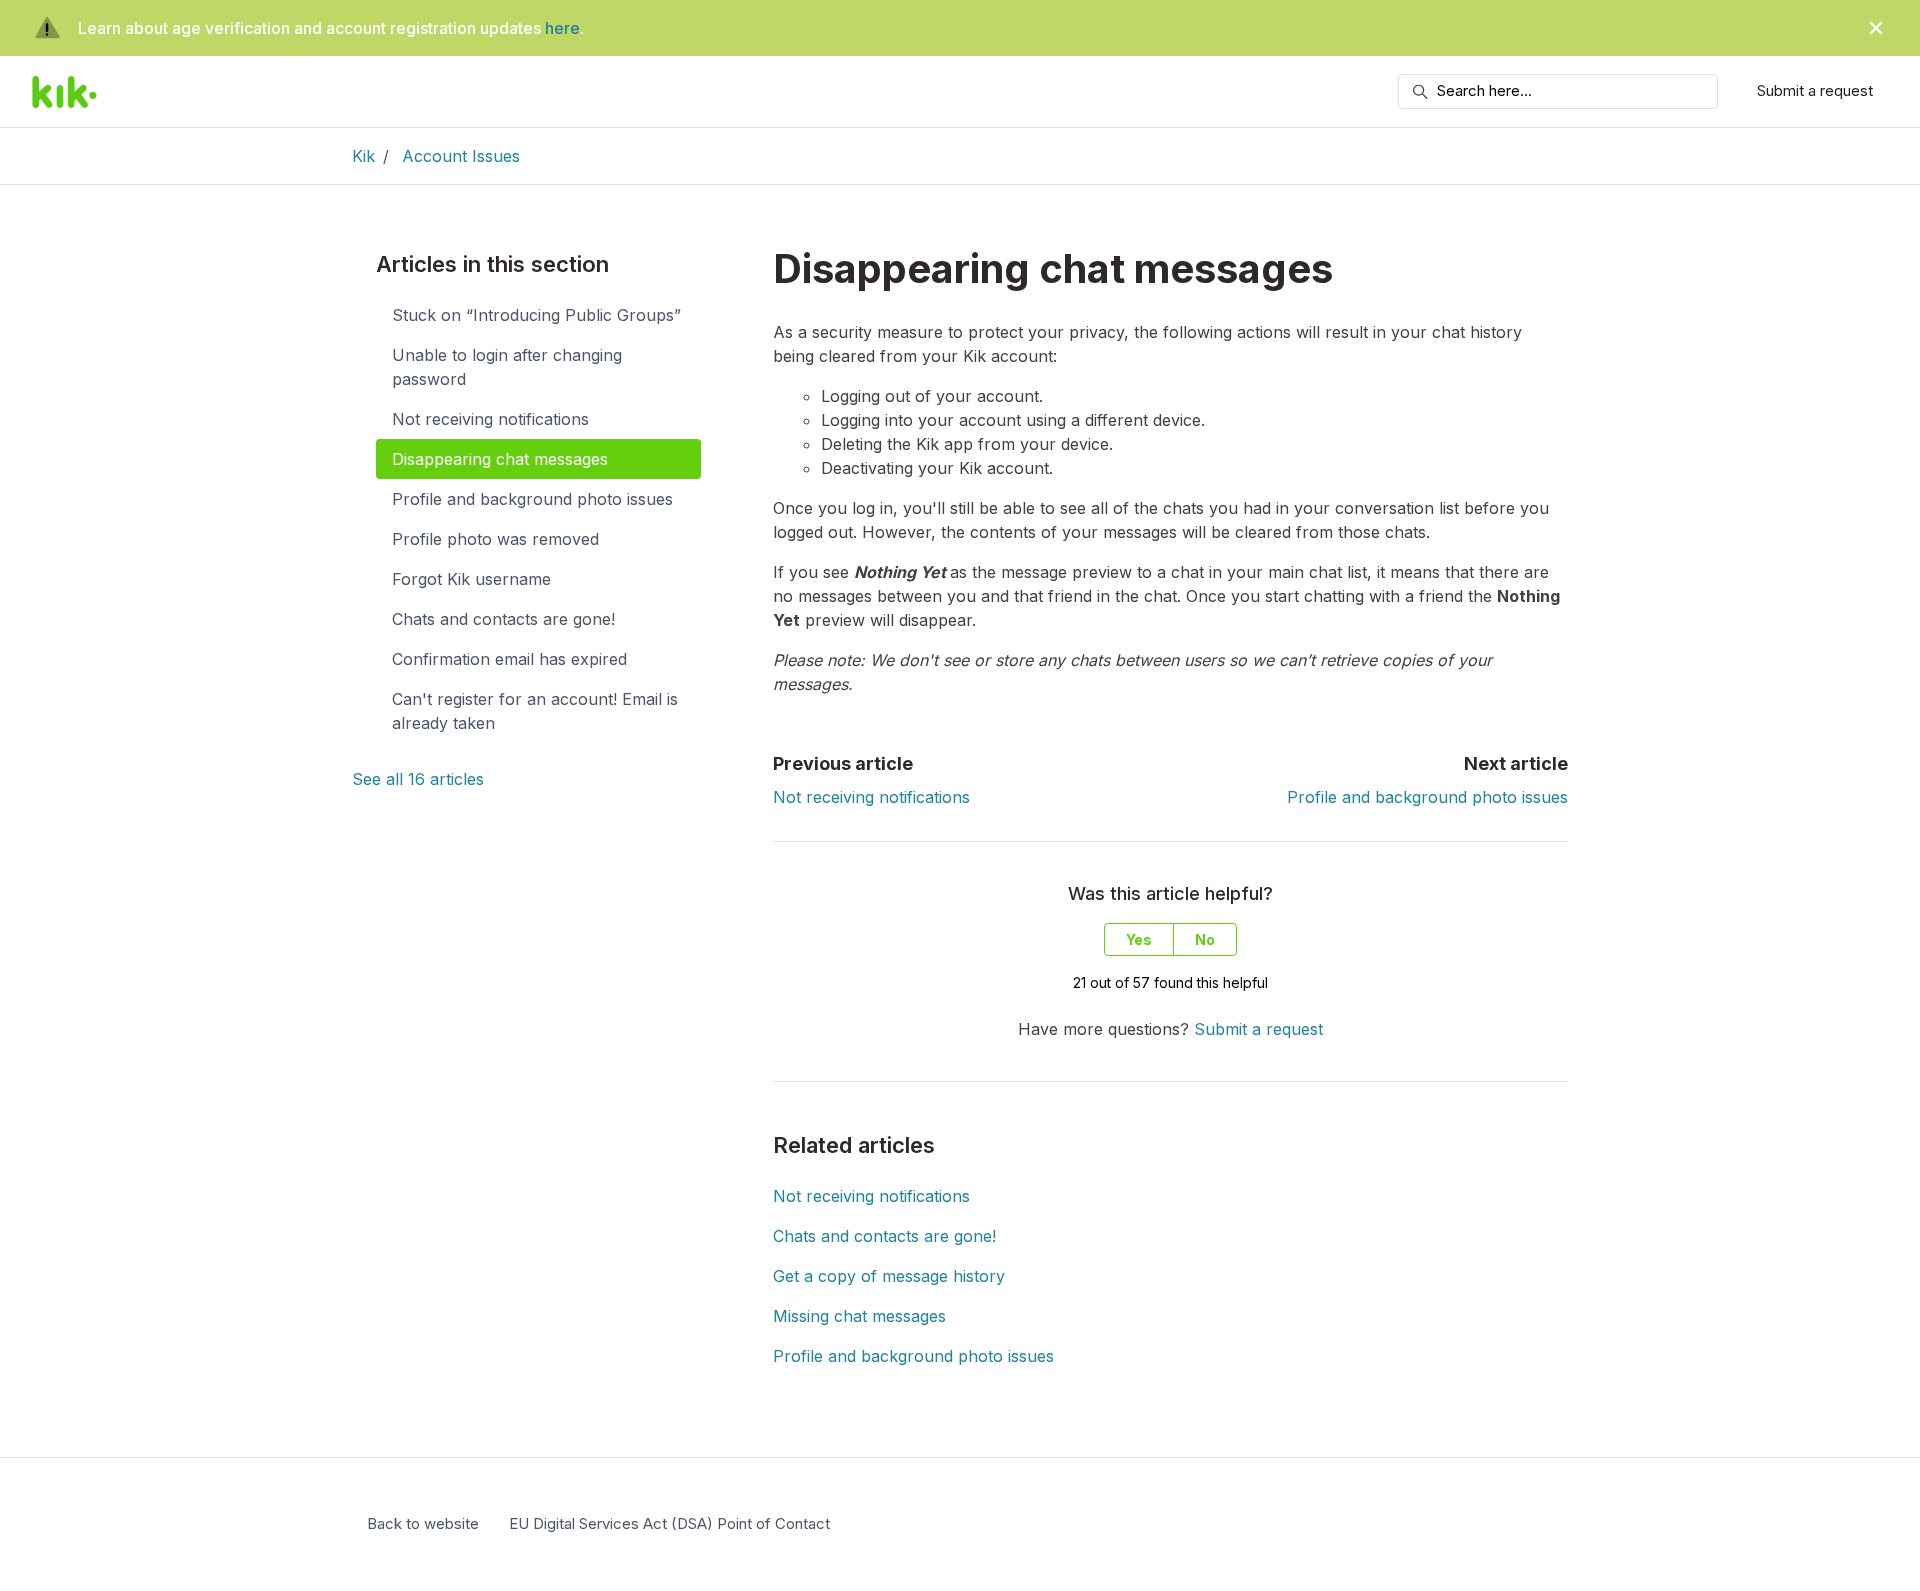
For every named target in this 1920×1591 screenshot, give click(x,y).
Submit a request (1815, 90)
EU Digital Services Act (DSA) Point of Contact (669, 1523)
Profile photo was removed (495, 539)
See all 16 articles (418, 779)
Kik (363, 156)
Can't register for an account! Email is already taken (535, 711)
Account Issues (461, 156)
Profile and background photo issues (1427, 797)
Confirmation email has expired (509, 659)
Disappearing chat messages (500, 459)
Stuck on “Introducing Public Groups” (536, 315)
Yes (1139, 939)
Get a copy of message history (889, 1276)
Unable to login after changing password (507, 367)
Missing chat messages (859, 1316)
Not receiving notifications (871, 797)
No (1205, 939)
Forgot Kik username (471, 579)
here (562, 28)
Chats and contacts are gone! (884, 1236)
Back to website (423, 1523)
